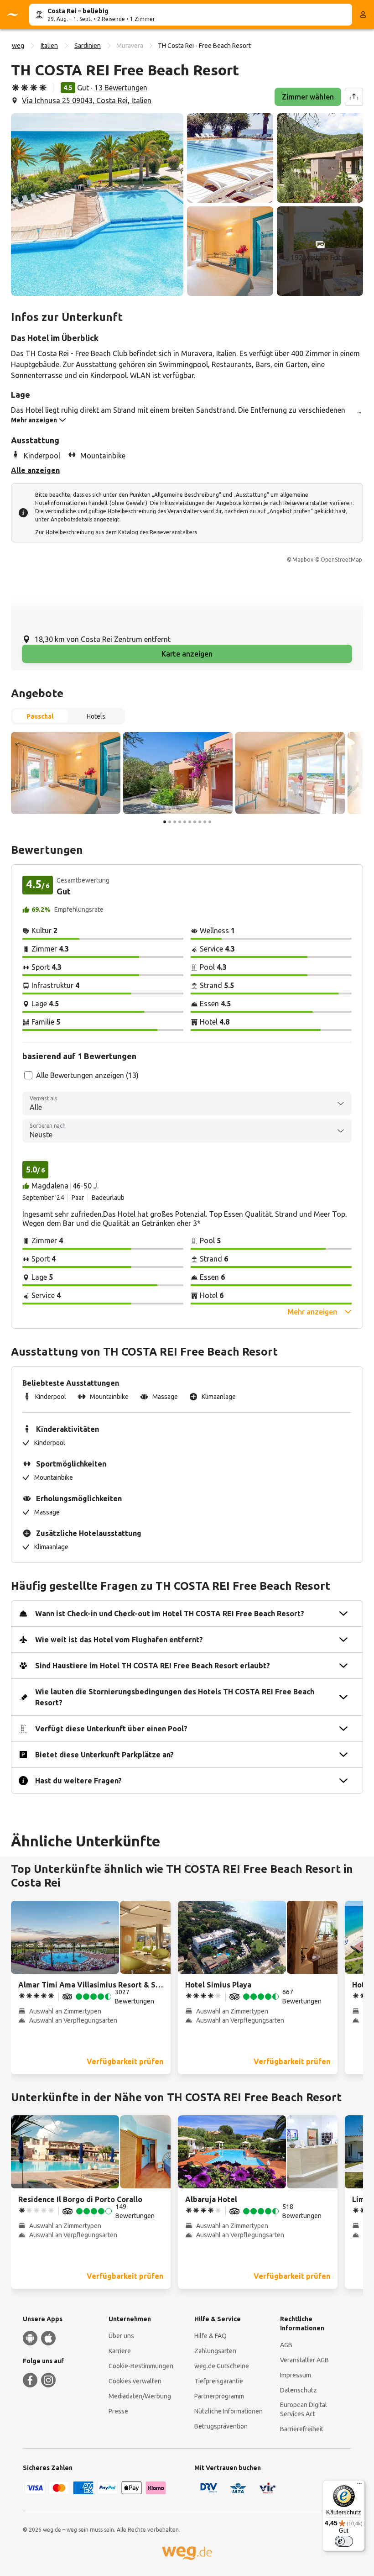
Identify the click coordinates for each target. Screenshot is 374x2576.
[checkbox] (28, 1075)
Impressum (296, 2375)
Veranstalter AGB (304, 2360)
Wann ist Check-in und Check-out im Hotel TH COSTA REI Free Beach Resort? (170, 1614)
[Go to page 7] (195, 822)
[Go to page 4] (180, 822)
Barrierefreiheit (302, 2429)
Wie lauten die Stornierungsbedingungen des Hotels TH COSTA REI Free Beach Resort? (175, 1697)
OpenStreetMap (341, 560)
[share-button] (354, 97)
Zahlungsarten (215, 2351)
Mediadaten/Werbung (140, 2396)
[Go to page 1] (165, 822)
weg (18, 46)
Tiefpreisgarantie (219, 2381)
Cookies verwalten (135, 2381)
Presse (118, 2411)
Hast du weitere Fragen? (78, 1781)
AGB (286, 2345)
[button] (97, 205)
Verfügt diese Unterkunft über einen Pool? (111, 1729)
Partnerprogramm (219, 2396)
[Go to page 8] (200, 822)
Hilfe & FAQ (210, 2336)
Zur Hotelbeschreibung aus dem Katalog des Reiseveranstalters (116, 532)
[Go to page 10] (210, 822)
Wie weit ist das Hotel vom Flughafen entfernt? (119, 1640)
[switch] (344, 2541)
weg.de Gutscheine (222, 2366)
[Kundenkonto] (363, 15)
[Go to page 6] (190, 822)
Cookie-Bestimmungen (141, 2366)
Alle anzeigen (35, 470)
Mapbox (303, 560)
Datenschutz (299, 2390)
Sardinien (88, 46)
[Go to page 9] (205, 822)
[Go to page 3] (175, 822)
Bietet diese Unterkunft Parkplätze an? (104, 1755)
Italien (49, 46)
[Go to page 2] (170, 822)
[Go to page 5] (185, 822)
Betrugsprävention (221, 2426)
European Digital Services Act (304, 2409)
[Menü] (359, 2486)
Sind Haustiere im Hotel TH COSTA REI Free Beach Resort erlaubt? (153, 1666)
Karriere (120, 2351)
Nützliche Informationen (229, 2411)
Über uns (121, 2336)
